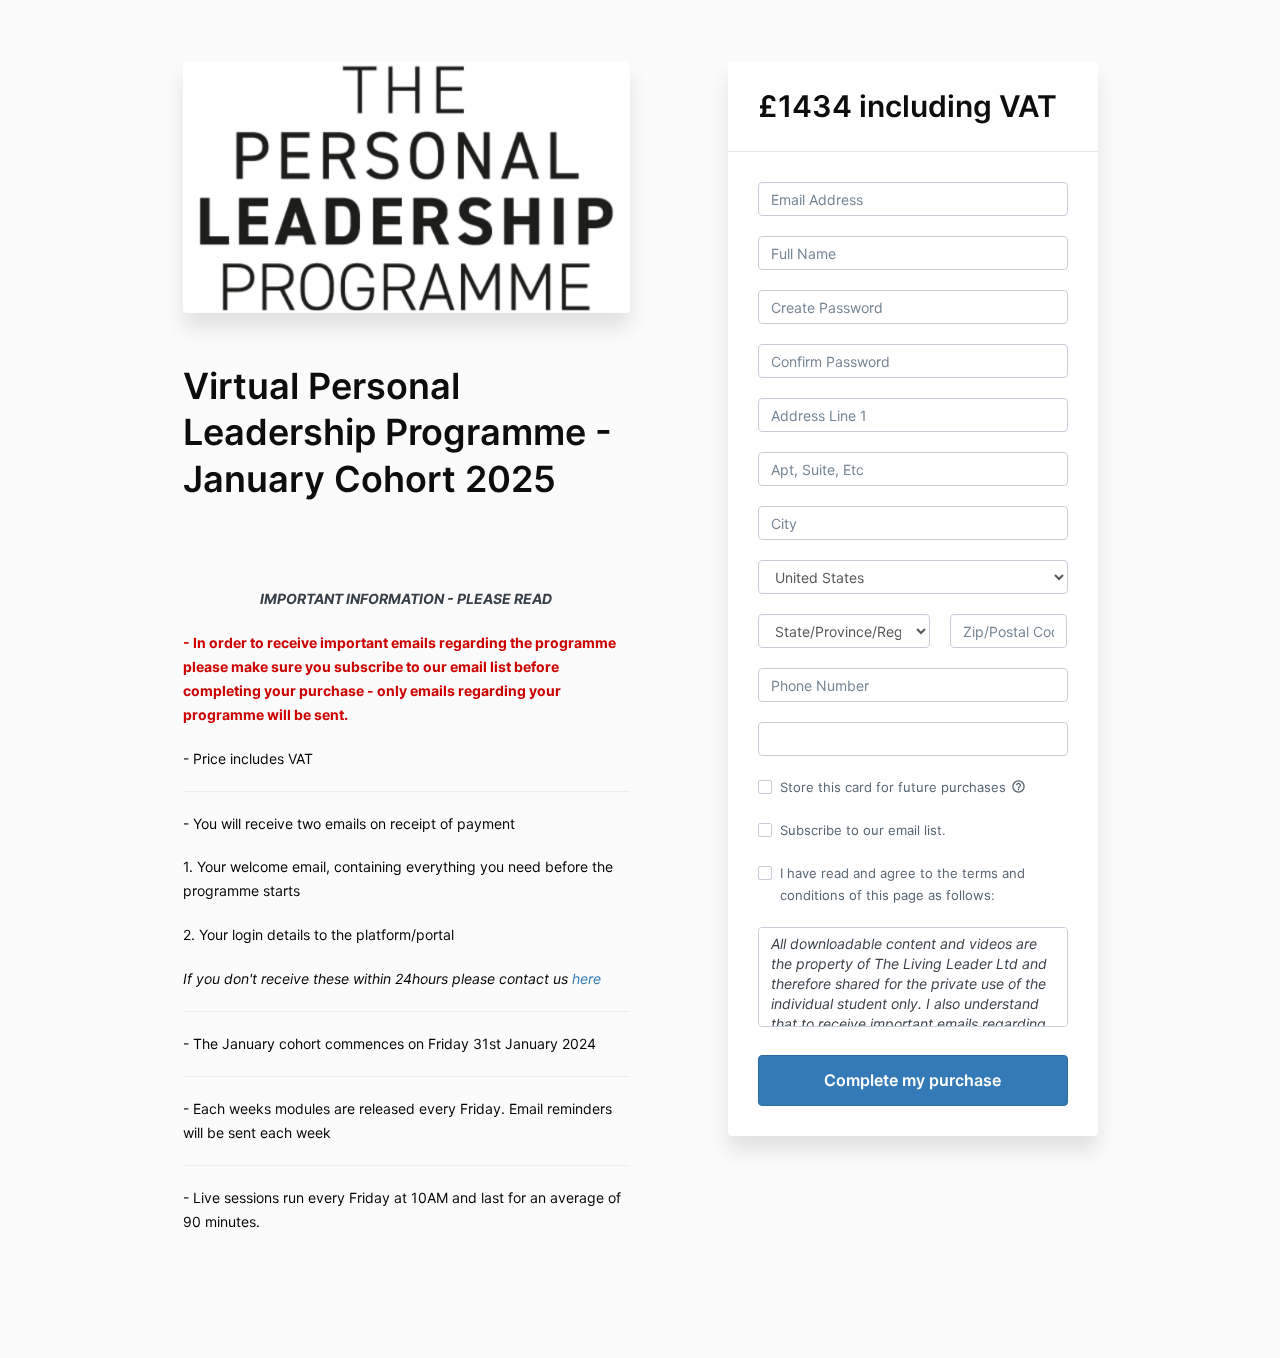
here (586, 978)
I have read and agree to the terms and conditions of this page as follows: (902, 884)
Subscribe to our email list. (863, 830)
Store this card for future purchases (903, 787)
